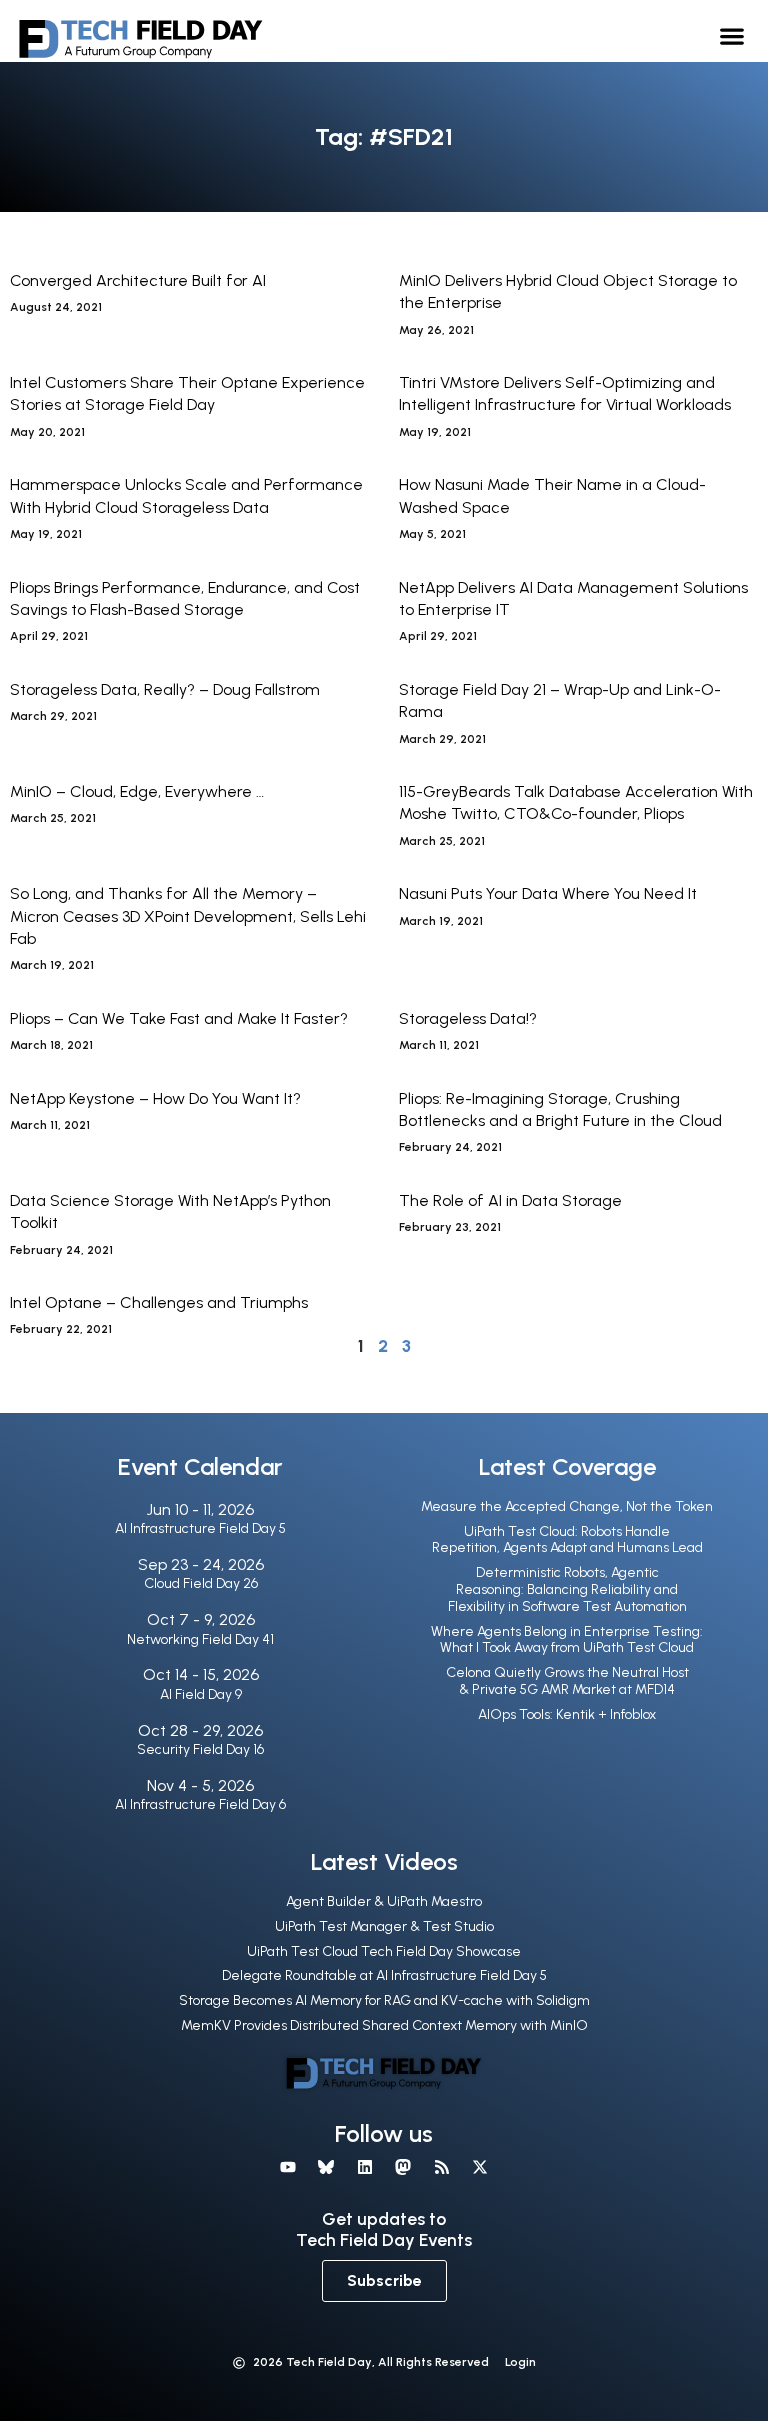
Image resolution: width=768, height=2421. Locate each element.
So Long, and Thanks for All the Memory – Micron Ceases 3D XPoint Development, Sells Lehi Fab (188, 916)
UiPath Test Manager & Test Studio (384, 1926)
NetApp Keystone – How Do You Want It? (155, 1098)
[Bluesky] (326, 2167)
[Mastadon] (403, 2167)
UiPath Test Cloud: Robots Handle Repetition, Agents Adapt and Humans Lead (567, 1540)
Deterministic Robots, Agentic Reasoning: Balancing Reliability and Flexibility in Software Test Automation (567, 1589)
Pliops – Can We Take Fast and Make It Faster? (179, 1018)
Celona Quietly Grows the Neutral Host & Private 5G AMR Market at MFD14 (567, 1681)
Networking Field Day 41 (200, 1639)
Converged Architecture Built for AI (138, 280)
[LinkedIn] (365, 2167)
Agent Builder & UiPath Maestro (384, 1901)
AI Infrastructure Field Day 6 (200, 1804)
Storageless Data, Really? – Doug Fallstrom (165, 689)
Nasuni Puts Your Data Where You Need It (548, 893)
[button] (732, 35)
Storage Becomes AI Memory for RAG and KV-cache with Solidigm (384, 2000)
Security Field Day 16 (200, 1749)
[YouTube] (288, 2167)
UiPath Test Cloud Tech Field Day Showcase (384, 1951)
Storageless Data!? (468, 1018)
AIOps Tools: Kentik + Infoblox (567, 1714)
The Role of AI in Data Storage (510, 1200)
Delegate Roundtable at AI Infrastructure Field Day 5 (384, 1975)
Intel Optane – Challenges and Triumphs (159, 1302)
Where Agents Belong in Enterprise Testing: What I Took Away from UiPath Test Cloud (567, 1640)
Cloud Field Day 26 (201, 1583)
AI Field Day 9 (201, 1694)
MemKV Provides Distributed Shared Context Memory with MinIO (384, 2025)
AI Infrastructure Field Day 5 (200, 1528)
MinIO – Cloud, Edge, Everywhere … (137, 791)
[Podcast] (441, 2167)
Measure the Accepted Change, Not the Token (567, 1506)
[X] (480, 2167)
